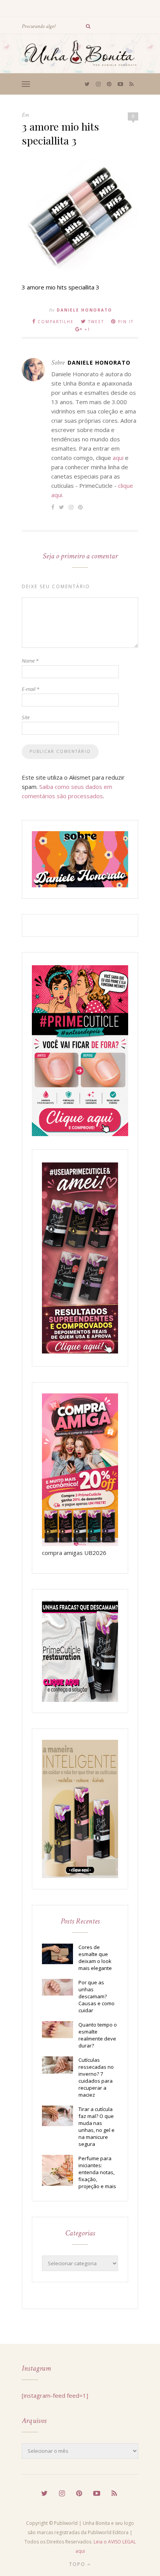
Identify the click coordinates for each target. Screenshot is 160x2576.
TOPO (78, 2564)
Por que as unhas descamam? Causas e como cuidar (97, 1996)
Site (26, 717)
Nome (30, 661)
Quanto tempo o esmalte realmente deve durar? (98, 2035)
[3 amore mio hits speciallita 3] (80, 271)
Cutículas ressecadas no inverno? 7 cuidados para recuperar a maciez (96, 2077)
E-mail (30, 689)
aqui (118, 458)
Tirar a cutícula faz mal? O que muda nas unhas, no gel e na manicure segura (97, 2127)
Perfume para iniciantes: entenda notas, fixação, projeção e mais (97, 2172)
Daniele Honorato (84, 310)
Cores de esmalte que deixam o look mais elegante (95, 1958)
